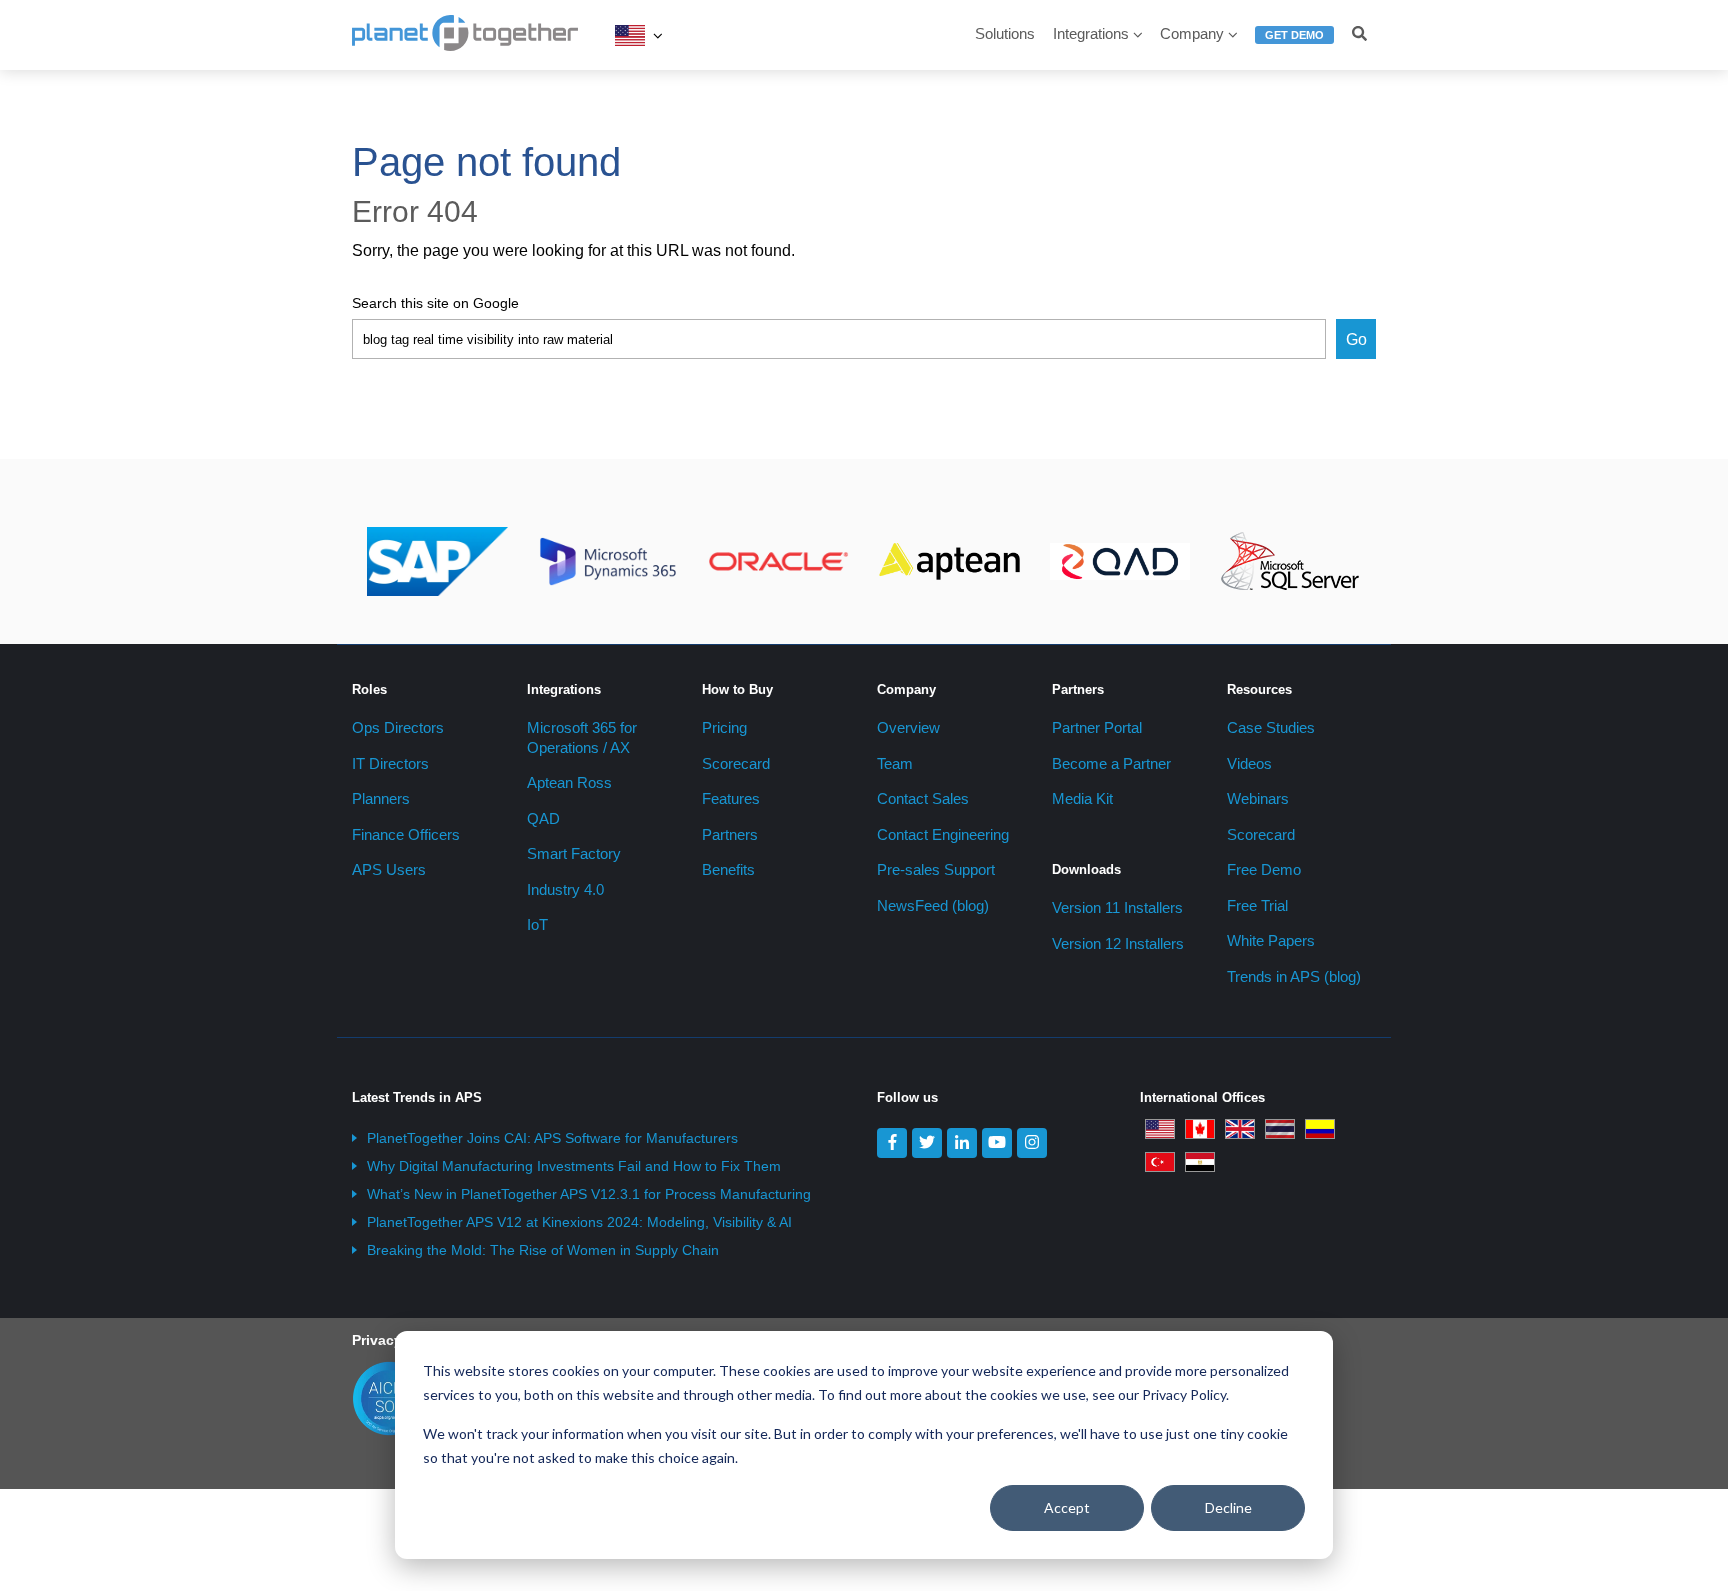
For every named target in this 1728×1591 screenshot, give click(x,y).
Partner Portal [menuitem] (1097, 727)
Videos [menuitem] (1249, 763)
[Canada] (1200, 1128)
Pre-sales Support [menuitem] (936, 869)
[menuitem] (1294, 43)
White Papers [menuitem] (1271, 940)
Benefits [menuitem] (728, 869)
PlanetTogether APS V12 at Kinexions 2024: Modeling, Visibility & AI (579, 1222)
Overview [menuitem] (908, 727)
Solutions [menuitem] (1005, 33)
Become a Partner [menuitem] (1111, 763)
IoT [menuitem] (537, 924)
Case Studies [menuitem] (1271, 727)
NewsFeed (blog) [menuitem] (933, 905)
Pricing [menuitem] (724, 727)
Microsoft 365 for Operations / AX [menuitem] (582, 737)
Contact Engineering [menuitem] (943, 834)
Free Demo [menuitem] (1264, 869)
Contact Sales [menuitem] (923, 798)
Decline (1228, 1507)
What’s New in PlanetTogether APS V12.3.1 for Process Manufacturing (589, 1194)
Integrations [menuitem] (1091, 33)
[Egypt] (1200, 1161)
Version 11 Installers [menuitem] (1117, 907)
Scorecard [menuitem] (736, 763)
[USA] (630, 35)
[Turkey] (1160, 1161)
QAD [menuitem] (543, 818)
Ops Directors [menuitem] (398, 727)
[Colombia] (1320, 1128)
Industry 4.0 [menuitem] (565, 889)
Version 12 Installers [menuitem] (1118, 943)
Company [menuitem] (1192, 33)
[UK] (1240, 1128)
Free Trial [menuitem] (1257, 905)
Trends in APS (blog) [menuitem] (1294, 976)
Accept (1067, 1507)
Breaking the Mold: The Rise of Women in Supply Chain (543, 1250)
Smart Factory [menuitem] (574, 853)
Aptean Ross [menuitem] (569, 782)
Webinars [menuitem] (1258, 798)
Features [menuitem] (731, 798)
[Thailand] (1280, 1128)
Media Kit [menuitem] (1082, 798)
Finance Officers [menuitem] (406, 834)
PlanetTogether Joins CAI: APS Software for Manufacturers (552, 1138)
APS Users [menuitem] (389, 869)
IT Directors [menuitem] (390, 763)
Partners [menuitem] (730, 834)
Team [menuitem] (895, 763)
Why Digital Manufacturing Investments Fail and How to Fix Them (574, 1166)
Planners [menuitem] (381, 798)
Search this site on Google (435, 303)
